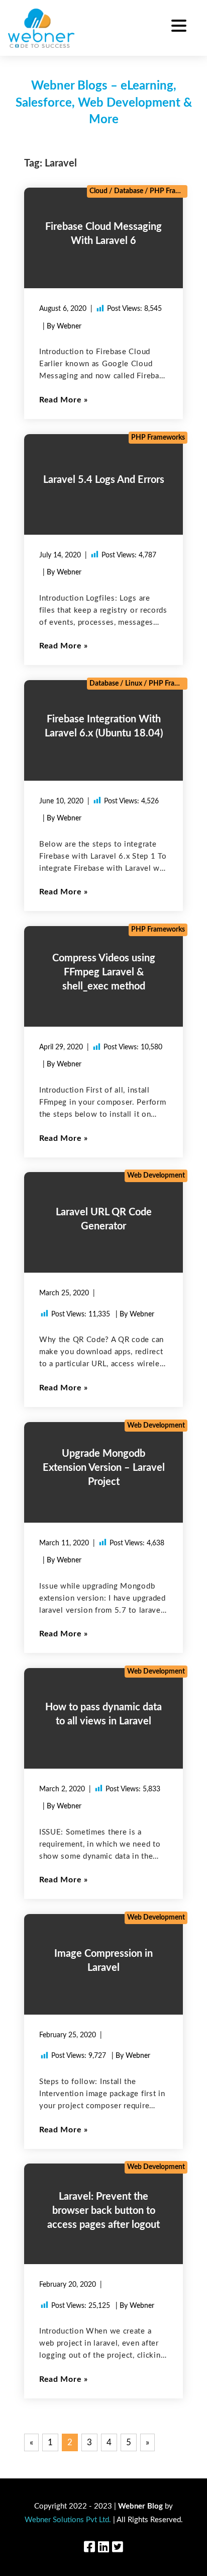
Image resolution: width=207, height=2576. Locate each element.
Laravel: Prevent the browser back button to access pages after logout (103, 2211)
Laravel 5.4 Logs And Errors (104, 480)
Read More (60, 400)
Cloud (98, 191)
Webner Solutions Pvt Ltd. (68, 2520)
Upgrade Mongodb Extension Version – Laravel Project (104, 1468)
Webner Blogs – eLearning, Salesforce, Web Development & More (104, 103)
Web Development (156, 1176)
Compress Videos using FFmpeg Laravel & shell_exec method (104, 972)
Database (129, 191)
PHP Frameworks (177, 191)
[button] (179, 27)
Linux (134, 684)
